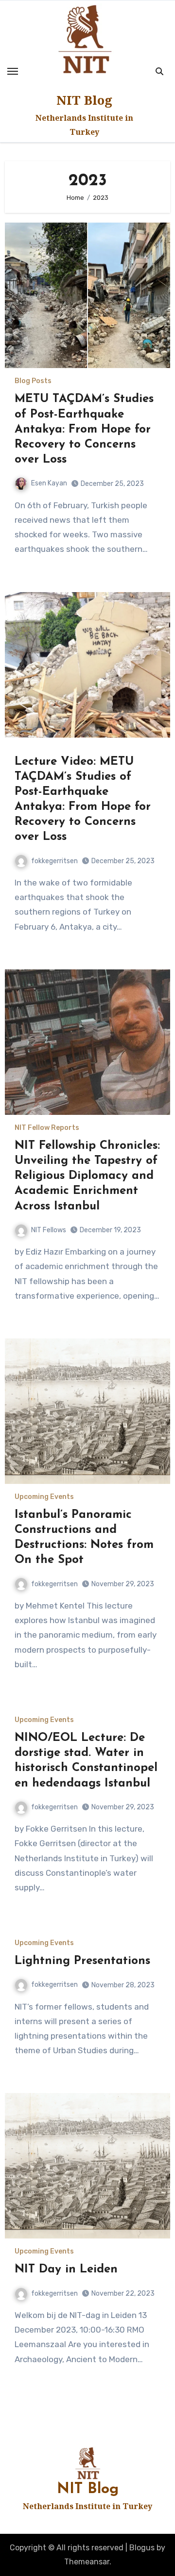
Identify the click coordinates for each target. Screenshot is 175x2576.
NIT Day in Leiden (66, 2270)
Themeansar (87, 2562)
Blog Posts (33, 381)
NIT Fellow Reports (47, 1128)
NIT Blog (84, 100)
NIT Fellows (49, 1230)
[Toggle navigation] (13, 71)
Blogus (142, 2548)
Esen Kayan (49, 483)
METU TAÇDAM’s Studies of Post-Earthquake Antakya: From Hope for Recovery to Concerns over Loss (84, 429)
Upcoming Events (44, 1497)
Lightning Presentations (82, 1961)
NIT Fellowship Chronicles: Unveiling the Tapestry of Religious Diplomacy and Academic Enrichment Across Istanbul (87, 1176)
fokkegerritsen (54, 861)
